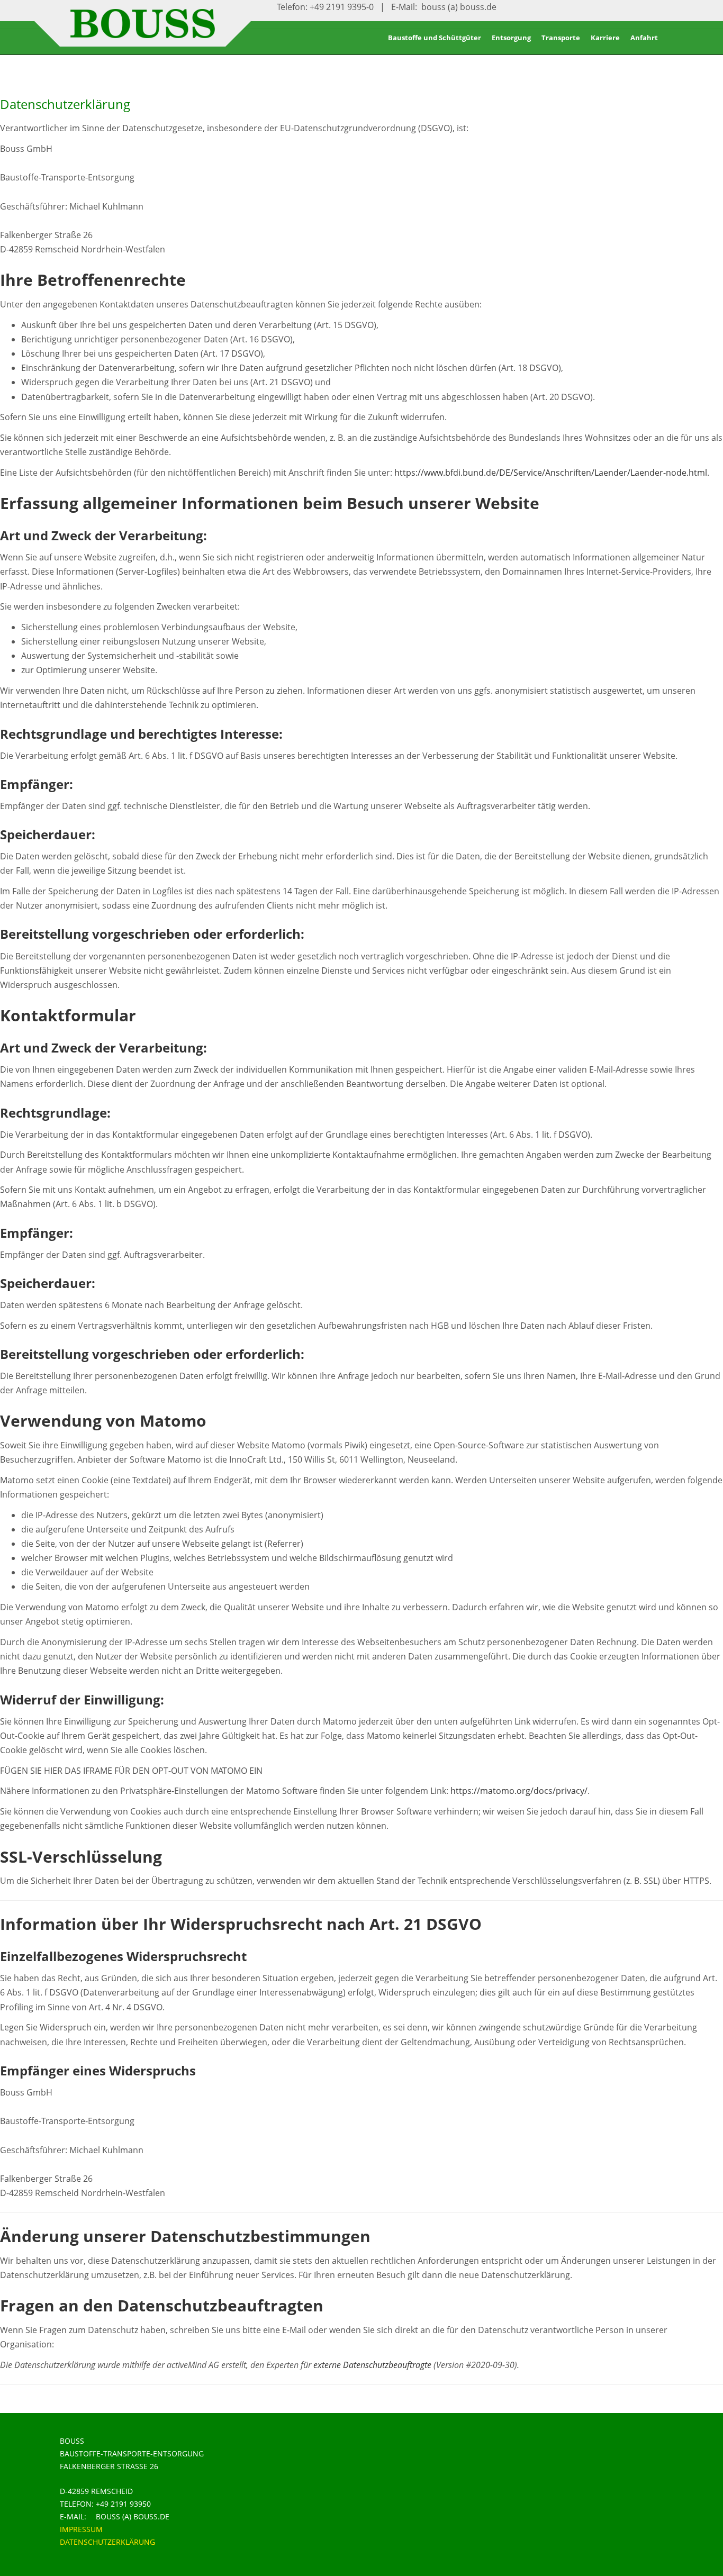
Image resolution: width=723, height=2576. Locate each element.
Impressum (81, 2529)
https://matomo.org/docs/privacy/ (519, 1791)
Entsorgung (511, 38)
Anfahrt (644, 38)
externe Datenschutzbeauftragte (372, 2365)
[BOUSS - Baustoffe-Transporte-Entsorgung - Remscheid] (143, 33)
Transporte (561, 38)
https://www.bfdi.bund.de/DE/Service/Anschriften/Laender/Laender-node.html (551, 473)
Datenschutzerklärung (107, 2542)
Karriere (605, 38)
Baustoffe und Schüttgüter (435, 38)
